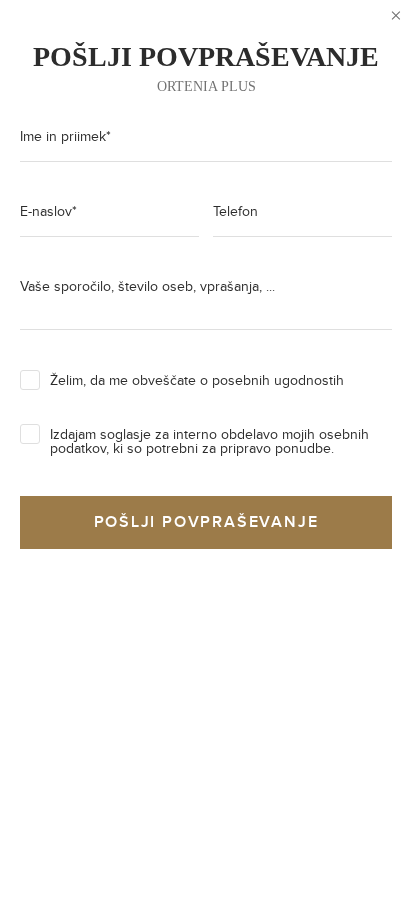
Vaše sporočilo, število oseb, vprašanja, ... (147, 287)
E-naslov (48, 212)
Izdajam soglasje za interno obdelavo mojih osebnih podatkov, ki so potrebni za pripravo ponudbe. (209, 442)
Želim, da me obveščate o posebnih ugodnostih (197, 381)
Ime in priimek (65, 137)
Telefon (235, 212)
